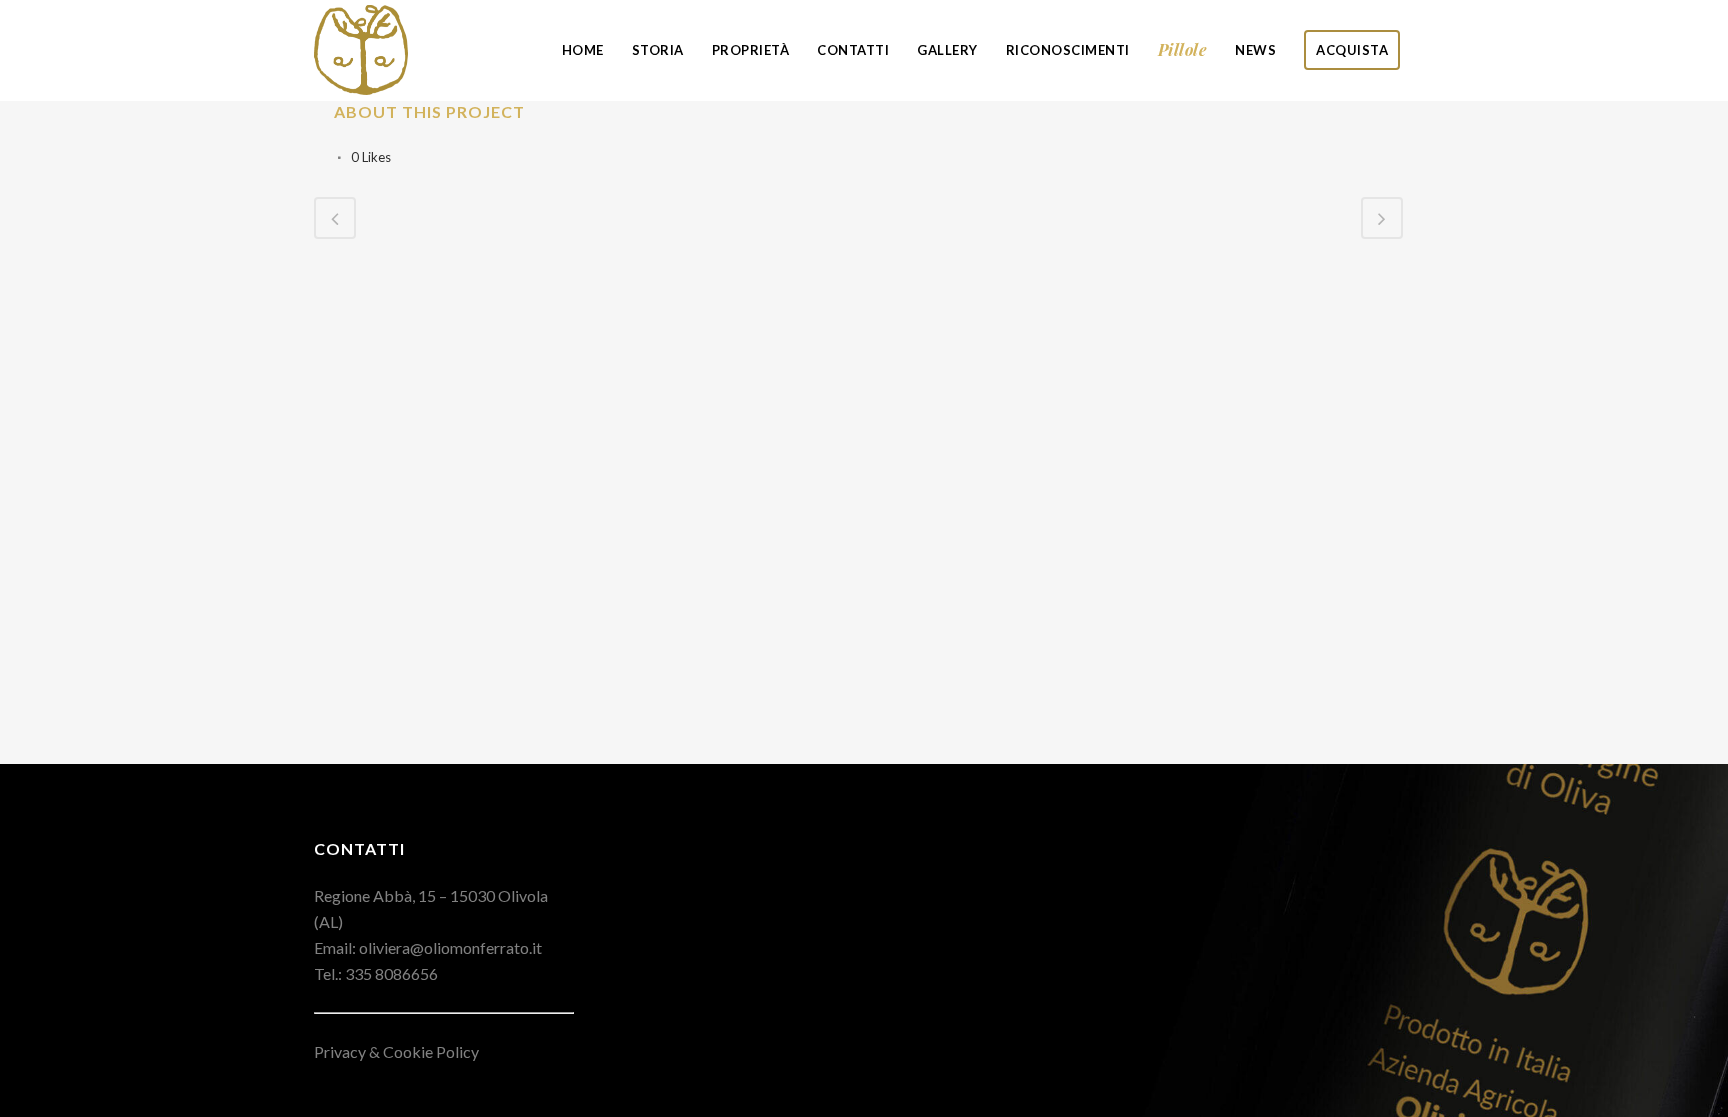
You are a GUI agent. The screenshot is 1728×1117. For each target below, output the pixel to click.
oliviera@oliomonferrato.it (450, 947)
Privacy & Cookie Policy (396, 1051)
